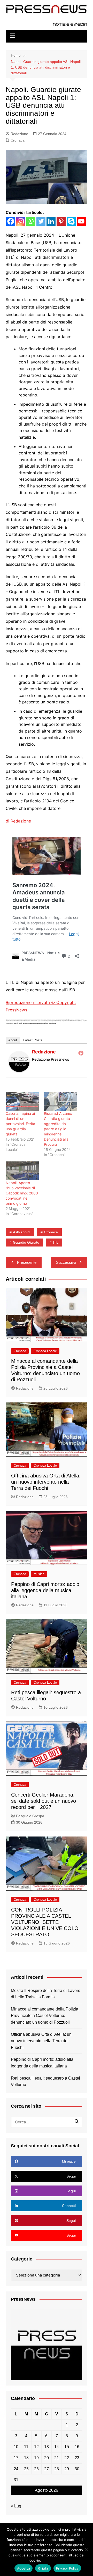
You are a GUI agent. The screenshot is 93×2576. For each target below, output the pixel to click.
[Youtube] (81, 221)
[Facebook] (11, 221)
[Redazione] (19, 1061)
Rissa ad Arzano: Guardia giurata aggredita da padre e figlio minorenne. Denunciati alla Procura (58, 1129)
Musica (39, 1574)
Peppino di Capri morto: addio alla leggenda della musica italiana (45, 1590)
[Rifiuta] (87, 2549)
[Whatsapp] (31, 221)
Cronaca (18, 140)
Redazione (19, 134)
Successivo (66, 1262)
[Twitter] (41, 221)
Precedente (27, 1262)
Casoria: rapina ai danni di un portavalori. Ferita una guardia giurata (20, 1124)
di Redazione (18, 821)
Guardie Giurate (26, 1242)
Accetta (24, 2568)
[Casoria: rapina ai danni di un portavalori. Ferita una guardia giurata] (22, 1102)
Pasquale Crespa (30, 1816)
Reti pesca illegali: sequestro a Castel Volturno (45, 2081)
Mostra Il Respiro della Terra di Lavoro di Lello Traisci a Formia (46, 1994)
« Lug (16, 2506)
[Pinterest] (61, 221)
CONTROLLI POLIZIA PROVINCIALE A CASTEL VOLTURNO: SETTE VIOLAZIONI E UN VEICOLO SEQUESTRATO (45, 1922)
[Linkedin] (51, 221)
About (13, 1040)
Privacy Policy (53, 2560)
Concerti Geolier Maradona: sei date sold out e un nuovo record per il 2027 (44, 1801)
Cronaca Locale (45, 1351)
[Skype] (71, 221)
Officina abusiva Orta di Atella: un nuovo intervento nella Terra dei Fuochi (46, 1482)
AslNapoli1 (22, 1232)
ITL (56, 1242)
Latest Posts (33, 1040)
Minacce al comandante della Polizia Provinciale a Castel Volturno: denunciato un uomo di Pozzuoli (45, 2016)
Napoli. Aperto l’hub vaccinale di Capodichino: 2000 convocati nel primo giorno (22, 1193)
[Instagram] (21, 221)
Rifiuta (43, 2568)
